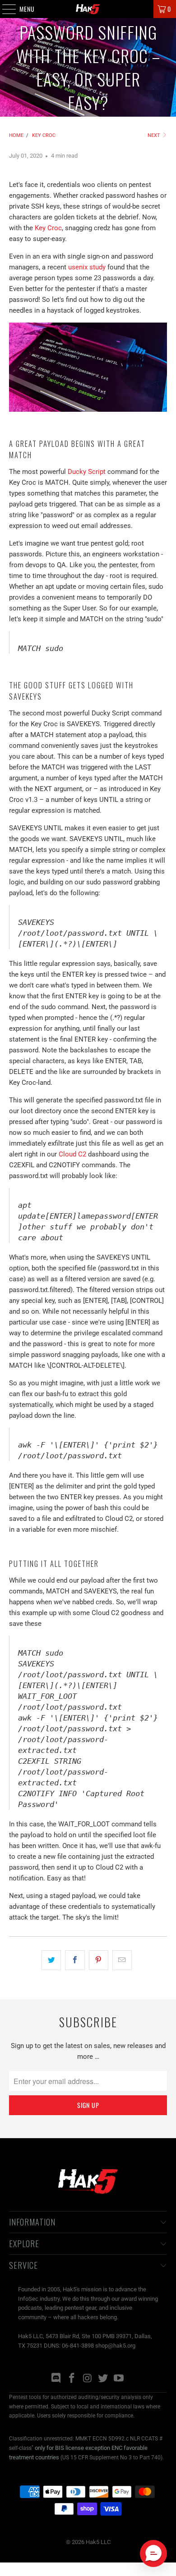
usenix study (87, 267)
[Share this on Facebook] (75, 1960)
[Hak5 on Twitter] (103, 2379)
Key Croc (48, 228)
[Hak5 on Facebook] (72, 2379)
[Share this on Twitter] (51, 1960)
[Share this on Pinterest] (99, 1960)
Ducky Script (87, 472)
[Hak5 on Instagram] (88, 2379)
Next (155, 135)
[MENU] (4, 9)
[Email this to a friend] (122, 1960)
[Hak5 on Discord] (56, 2379)
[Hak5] (88, 9)
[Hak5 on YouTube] (119, 2379)
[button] (153, 2553)
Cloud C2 (72, 1154)
